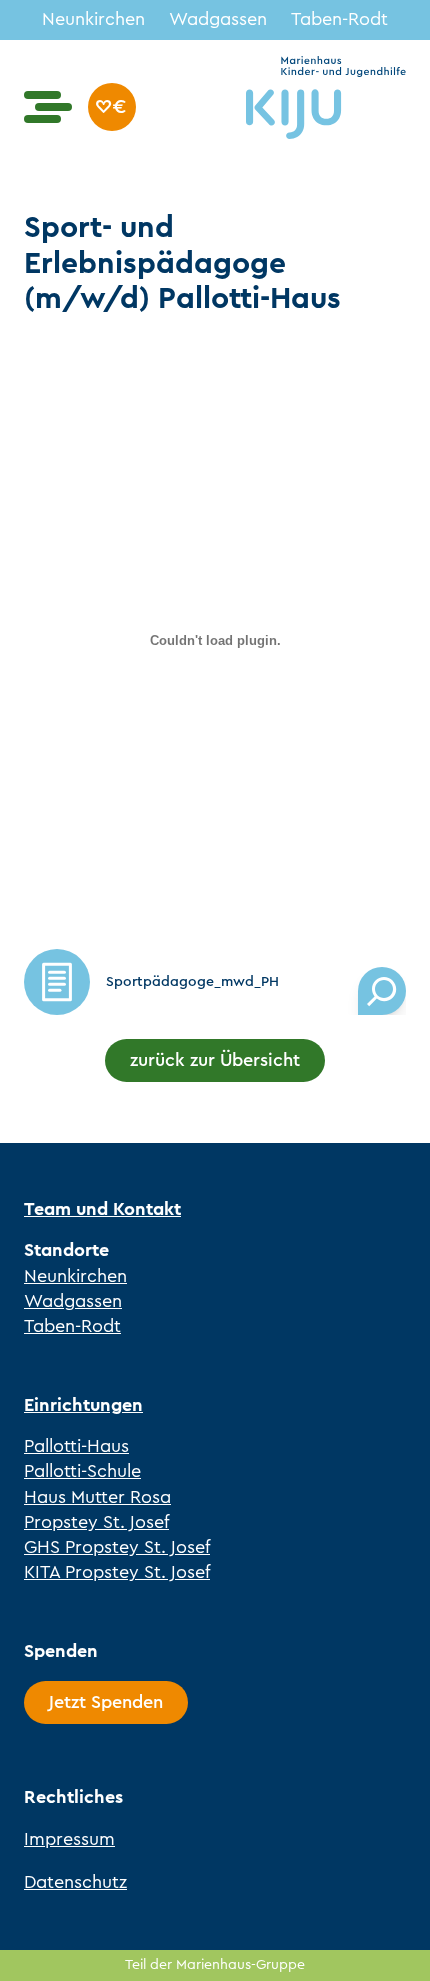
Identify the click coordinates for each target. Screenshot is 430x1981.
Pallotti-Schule (82, 1471)
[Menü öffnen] (48, 107)
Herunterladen (57, 982)
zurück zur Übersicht (215, 1060)
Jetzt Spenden (106, 1702)
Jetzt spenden (112, 107)
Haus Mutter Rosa (97, 1497)
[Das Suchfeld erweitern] (382, 991)
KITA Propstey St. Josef (117, 1572)
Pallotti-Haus (76, 1446)
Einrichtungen (83, 1405)
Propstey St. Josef (96, 1522)
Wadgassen (218, 19)
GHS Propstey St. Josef (117, 1547)
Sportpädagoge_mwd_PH (192, 981)
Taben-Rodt (339, 19)
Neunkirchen (93, 19)
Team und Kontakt (102, 1209)
